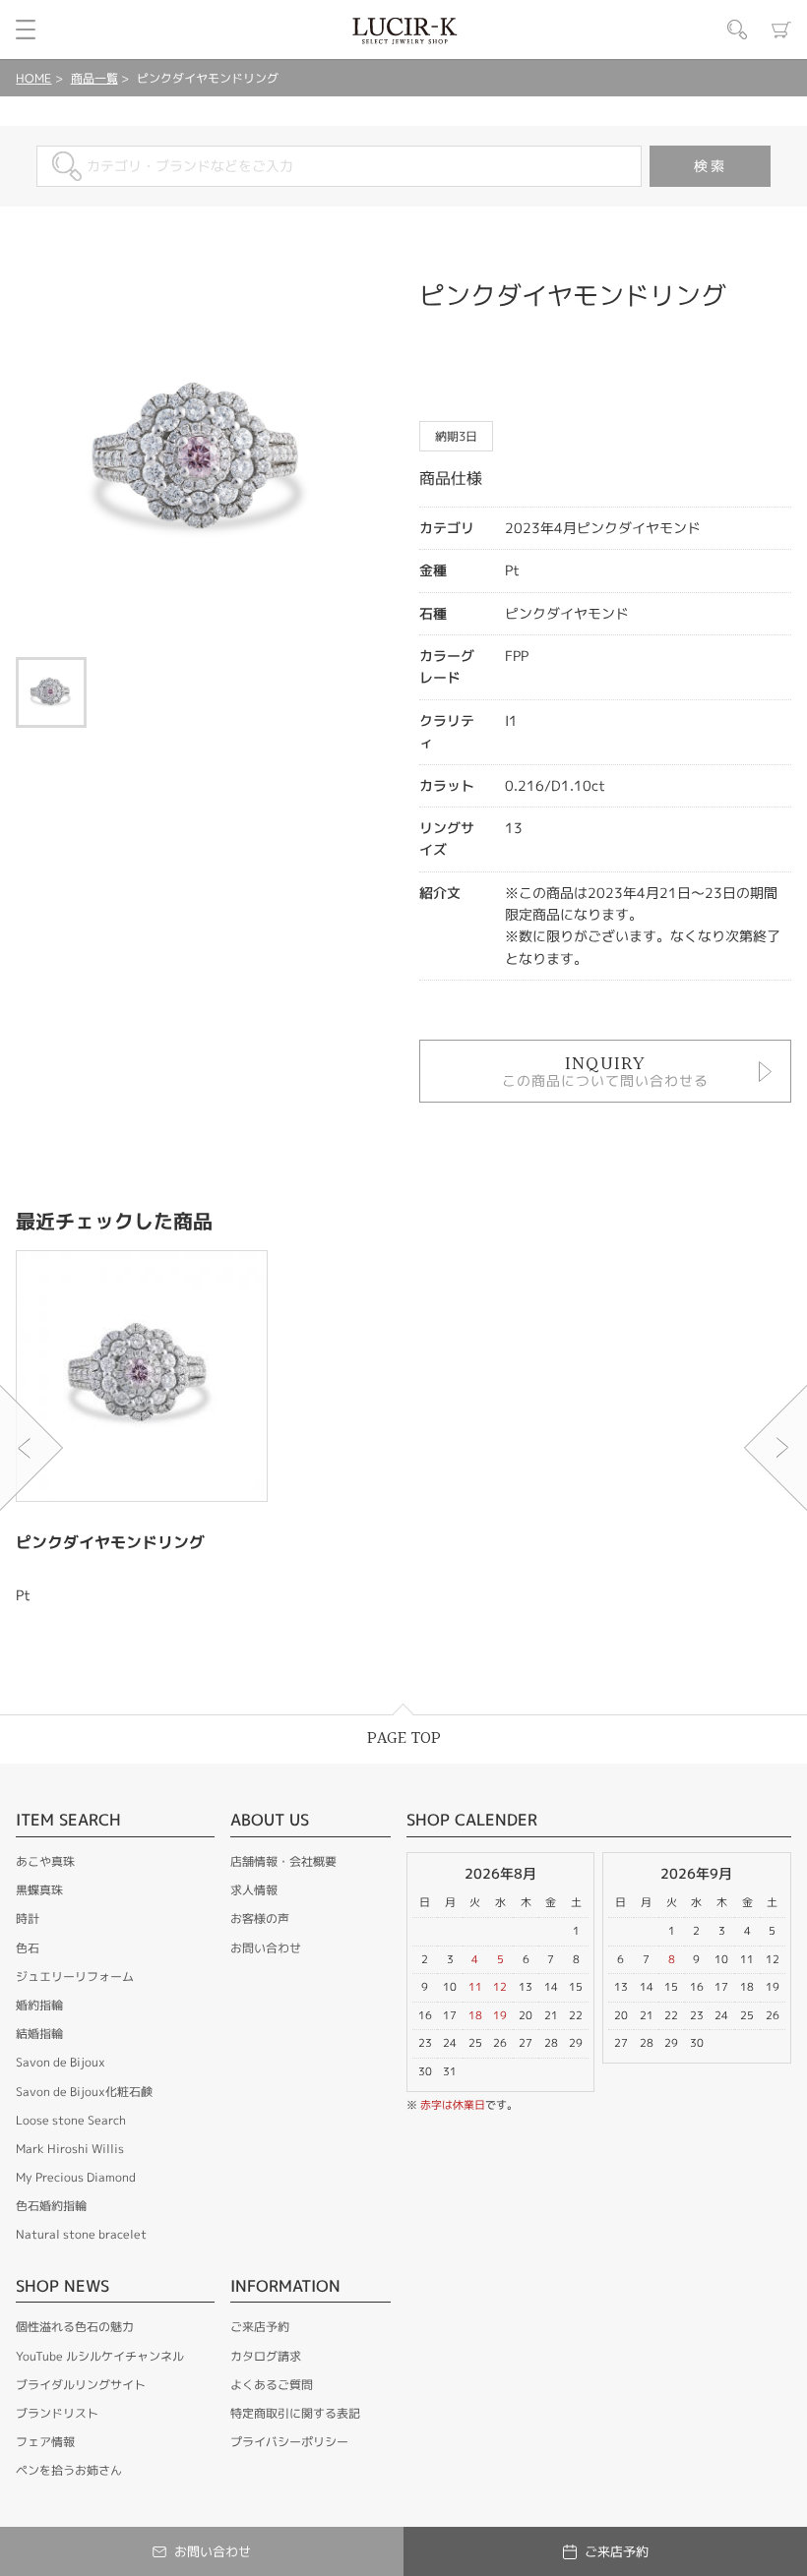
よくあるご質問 (272, 2385)
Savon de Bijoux (61, 2062)
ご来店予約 (260, 2327)
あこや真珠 (45, 1861)
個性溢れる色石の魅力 (75, 2327)
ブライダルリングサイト (81, 2385)
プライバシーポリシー (289, 2442)
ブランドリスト (57, 2413)
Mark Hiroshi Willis (70, 2149)
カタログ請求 (266, 2356)
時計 (28, 1918)
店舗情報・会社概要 (283, 1861)
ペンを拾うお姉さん (69, 2470)
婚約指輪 (39, 2005)
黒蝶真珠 (39, 1890)
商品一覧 (94, 78)
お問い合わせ (266, 1948)
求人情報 (254, 1890)
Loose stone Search (71, 2120)
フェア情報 (45, 2442)
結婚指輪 (39, 2034)
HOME (33, 78)
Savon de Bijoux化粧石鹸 (84, 2092)
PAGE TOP (404, 1738)
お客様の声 (260, 1918)
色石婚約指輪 (51, 2206)
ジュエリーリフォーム (75, 1977)
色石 (28, 1948)
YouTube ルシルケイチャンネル (100, 2356)
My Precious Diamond (76, 2177)
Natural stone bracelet (81, 2234)
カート (781, 30)
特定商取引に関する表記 (295, 2413)
